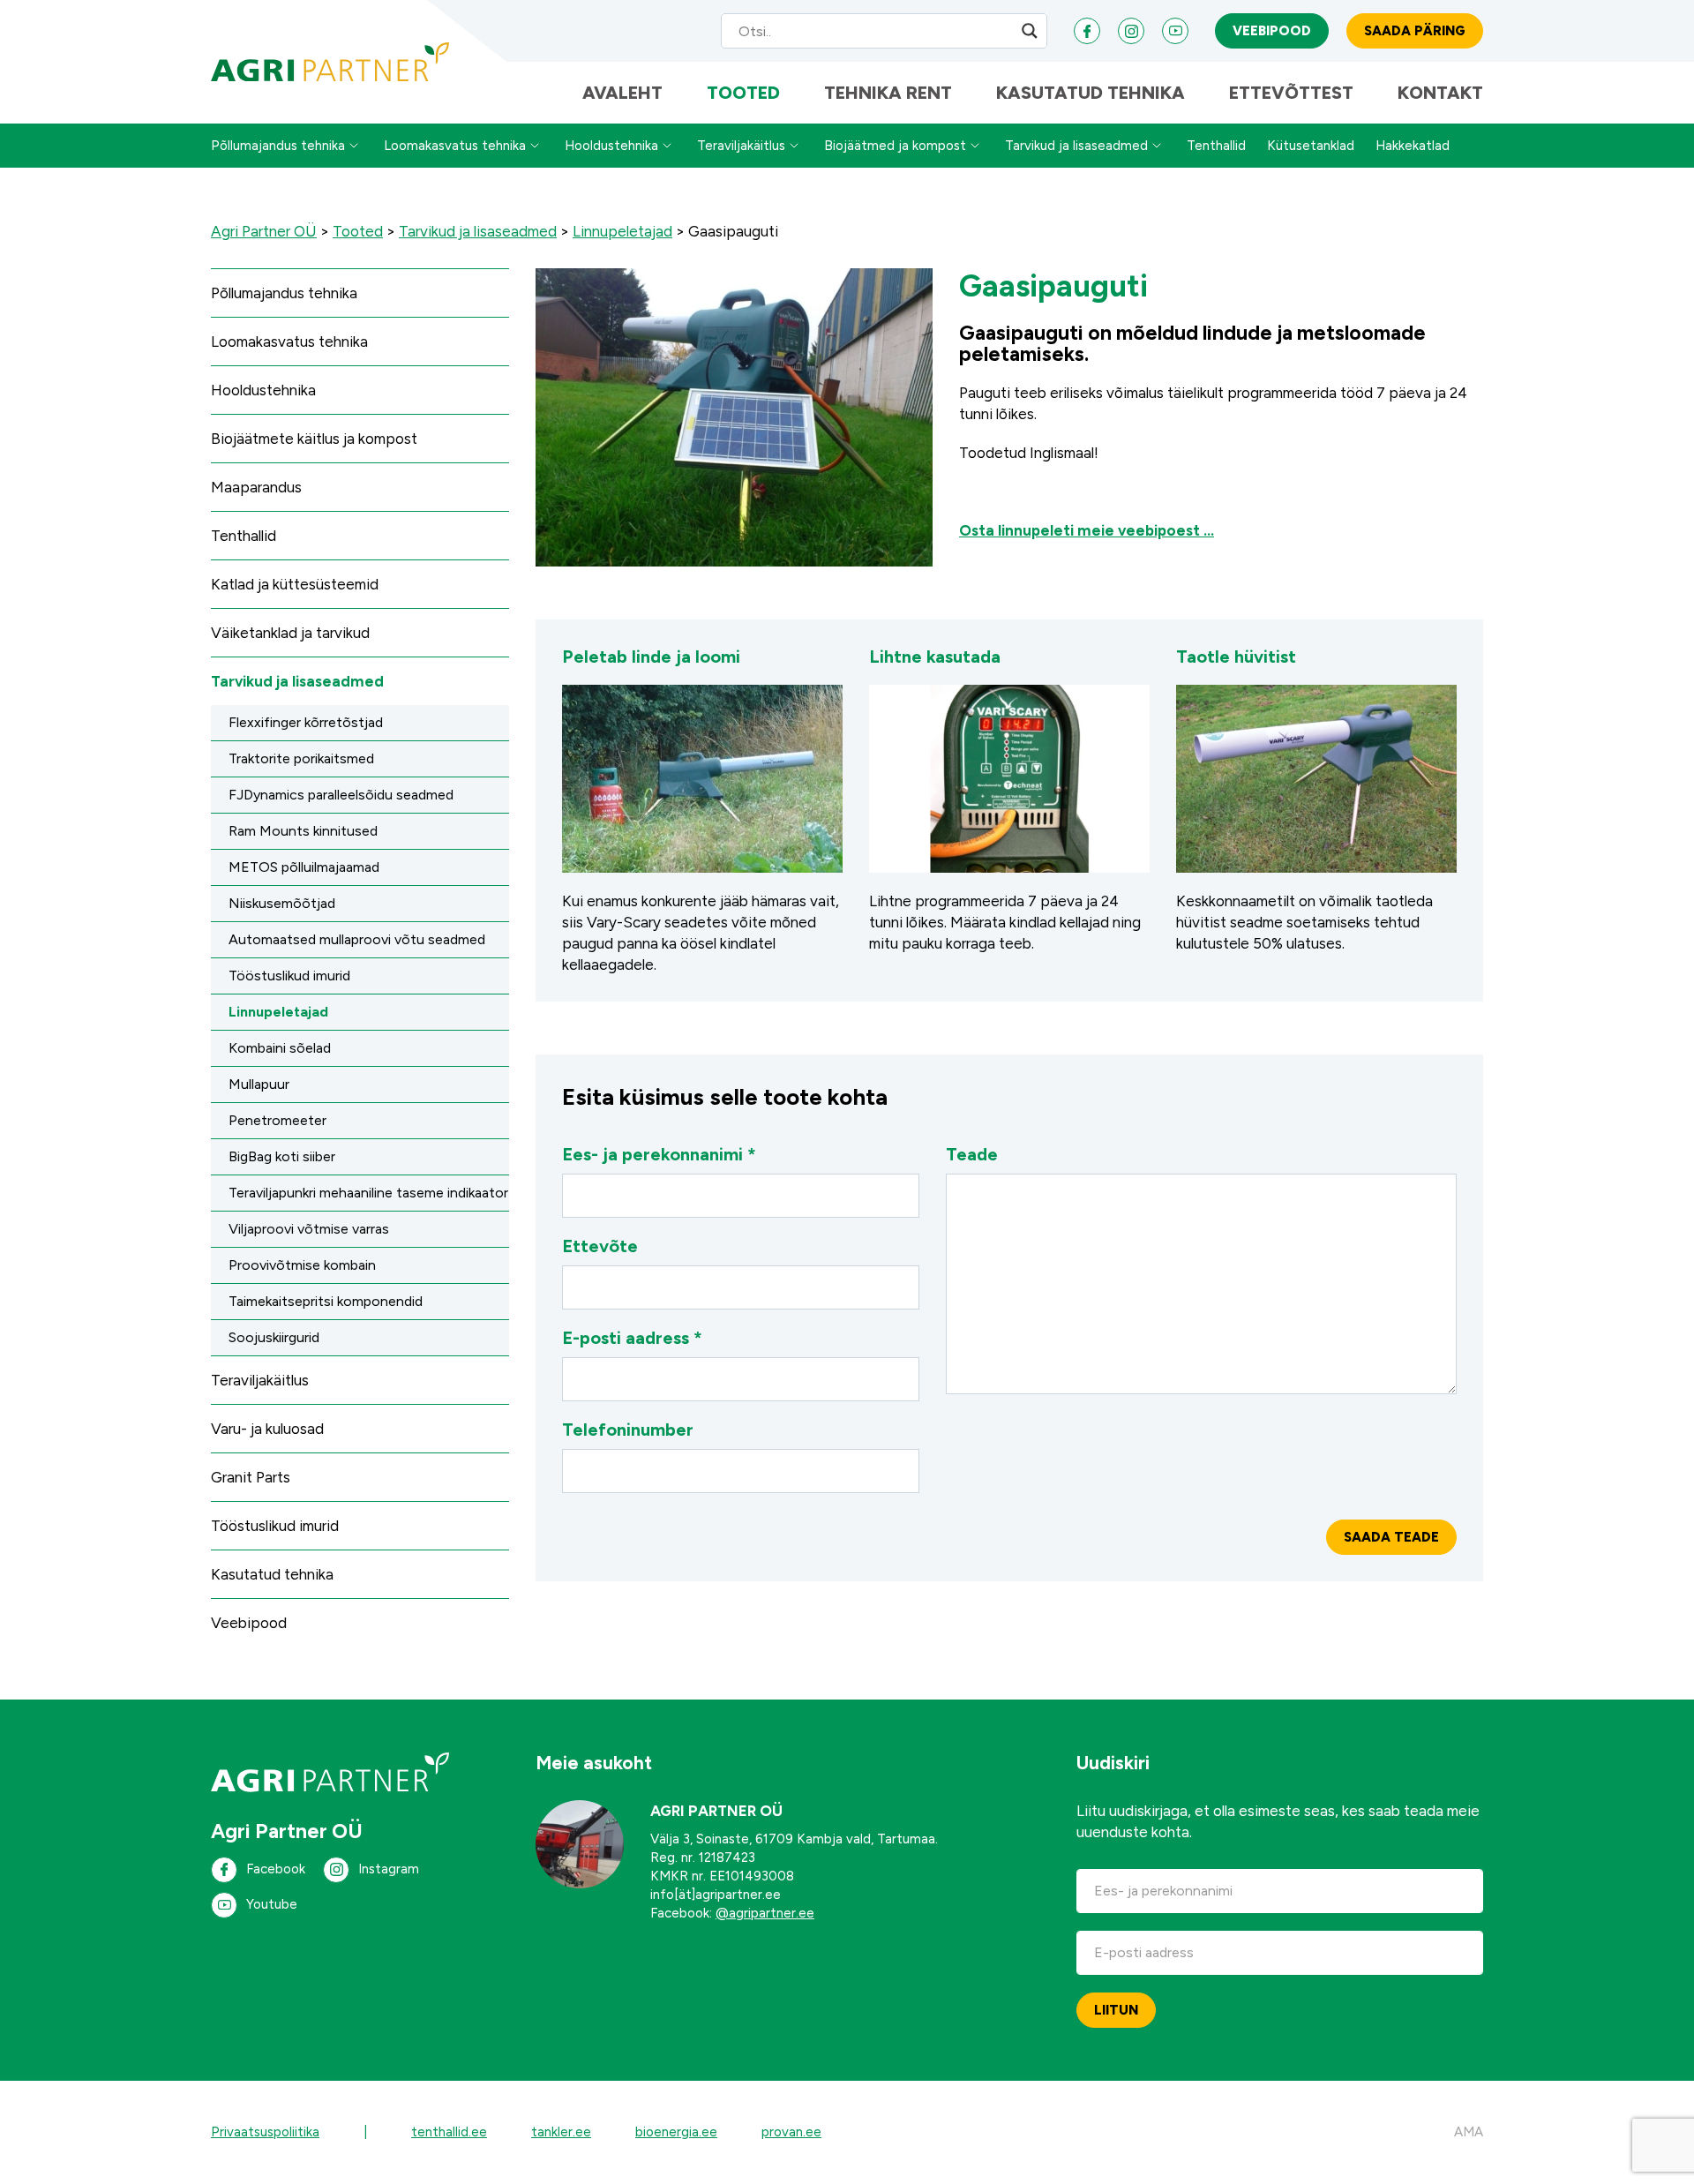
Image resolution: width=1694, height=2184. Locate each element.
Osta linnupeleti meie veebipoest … (1087, 530)
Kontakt (1440, 93)
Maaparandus (256, 487)
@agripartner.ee (765, 1913)
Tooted (743, 93)
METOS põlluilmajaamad (304, 867)
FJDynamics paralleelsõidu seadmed (341, 795)
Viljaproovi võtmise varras (309, 1229)
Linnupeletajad (278, 1012)
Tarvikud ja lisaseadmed (1076, 146)
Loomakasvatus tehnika (455, 146)
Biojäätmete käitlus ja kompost (314, 439)
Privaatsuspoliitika (265, 2132)
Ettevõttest (1291, 93)
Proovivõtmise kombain (302, 1265)
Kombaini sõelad (280, 1048)
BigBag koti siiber (282, 1156)
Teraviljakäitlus (741, 146)
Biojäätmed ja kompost (895, 146)
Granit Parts (251, 1477)
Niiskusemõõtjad (282, 903)
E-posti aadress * (632, 1338)
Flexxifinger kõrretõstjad (306, 722)
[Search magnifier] (1030, 31)
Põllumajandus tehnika (278, 146)
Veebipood (1272, 31)
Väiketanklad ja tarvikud (290, 633)
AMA (1469, 2132)
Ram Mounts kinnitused (303, 831)
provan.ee (791, 2132)
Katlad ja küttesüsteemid (295, 584)
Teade (972, 1154)
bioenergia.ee (676, 2132)
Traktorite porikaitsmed (301, 758)
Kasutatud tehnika (1091, 93)
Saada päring (1415, 31)
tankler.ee (561, 2132)
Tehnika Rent (888, 93)
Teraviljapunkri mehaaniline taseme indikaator (368, 1193)
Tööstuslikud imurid (289, 976)
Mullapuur (259, 1084)
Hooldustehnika (611, 146)
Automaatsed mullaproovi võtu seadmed (357, 939)
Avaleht (622, 93)
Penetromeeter (277, 1120)
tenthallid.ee (449, 2132)
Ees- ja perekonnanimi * (659, 1154)
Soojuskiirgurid (274, 1337)
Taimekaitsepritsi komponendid (326, 1301)
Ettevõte (600, 1246)
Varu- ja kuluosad (267, 1429)
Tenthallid (1216, 146)
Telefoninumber (628, 1430)
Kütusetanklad (1311, 146)
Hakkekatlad (1413, 146)
